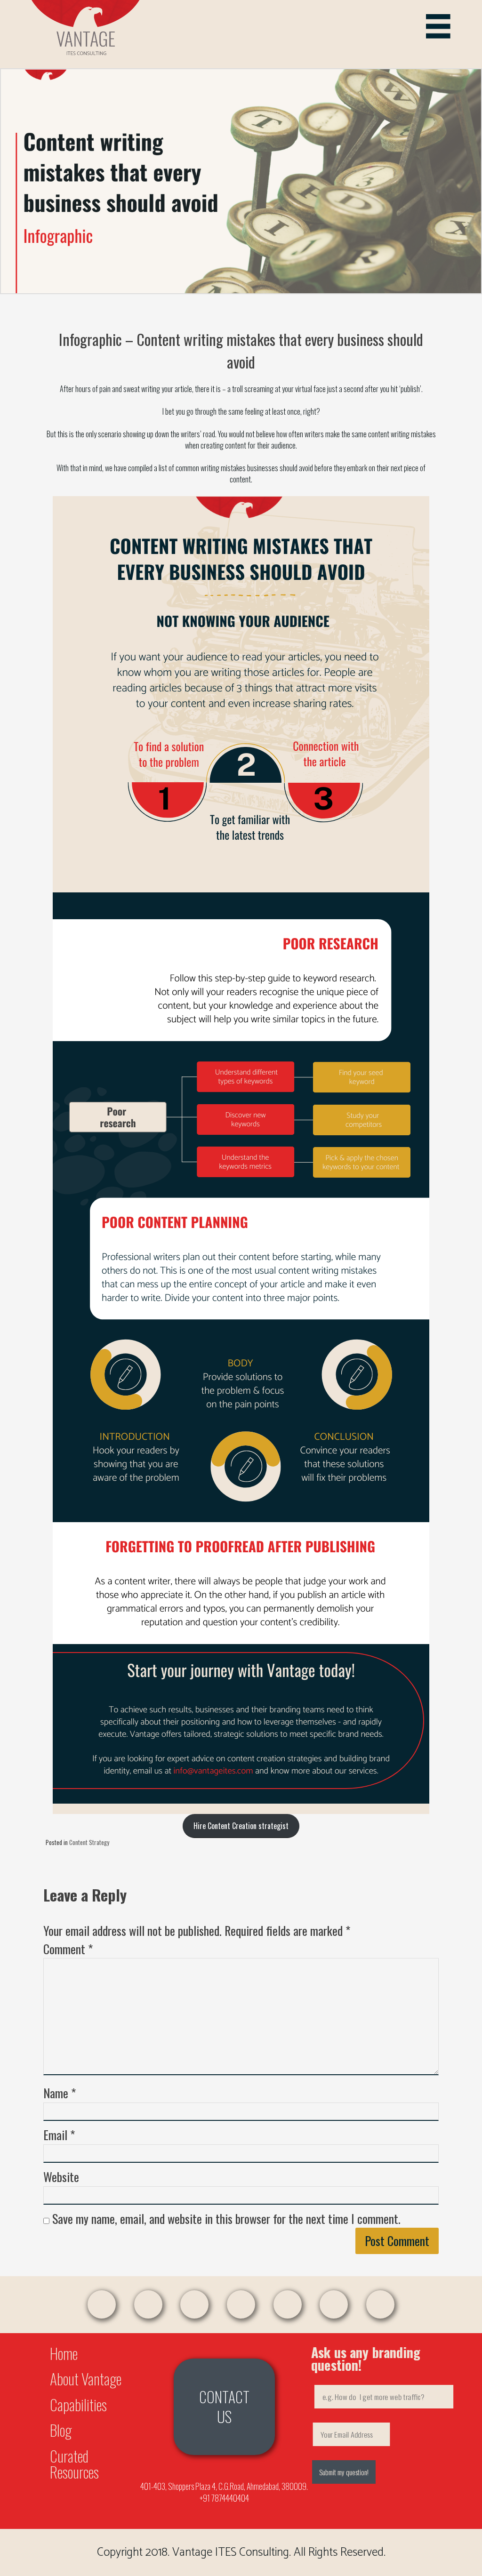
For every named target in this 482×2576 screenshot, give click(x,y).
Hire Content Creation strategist (241, 1826)
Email (59, 2135)
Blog (61, 2430)
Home (64, 2353)
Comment (68, 1949)
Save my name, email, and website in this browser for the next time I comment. (226, 2219)
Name (60, 2093)
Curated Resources (74, 2464)
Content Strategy (89, 1842)
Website (61, 2177)
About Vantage (86, 2379)
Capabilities (78, 2404)
